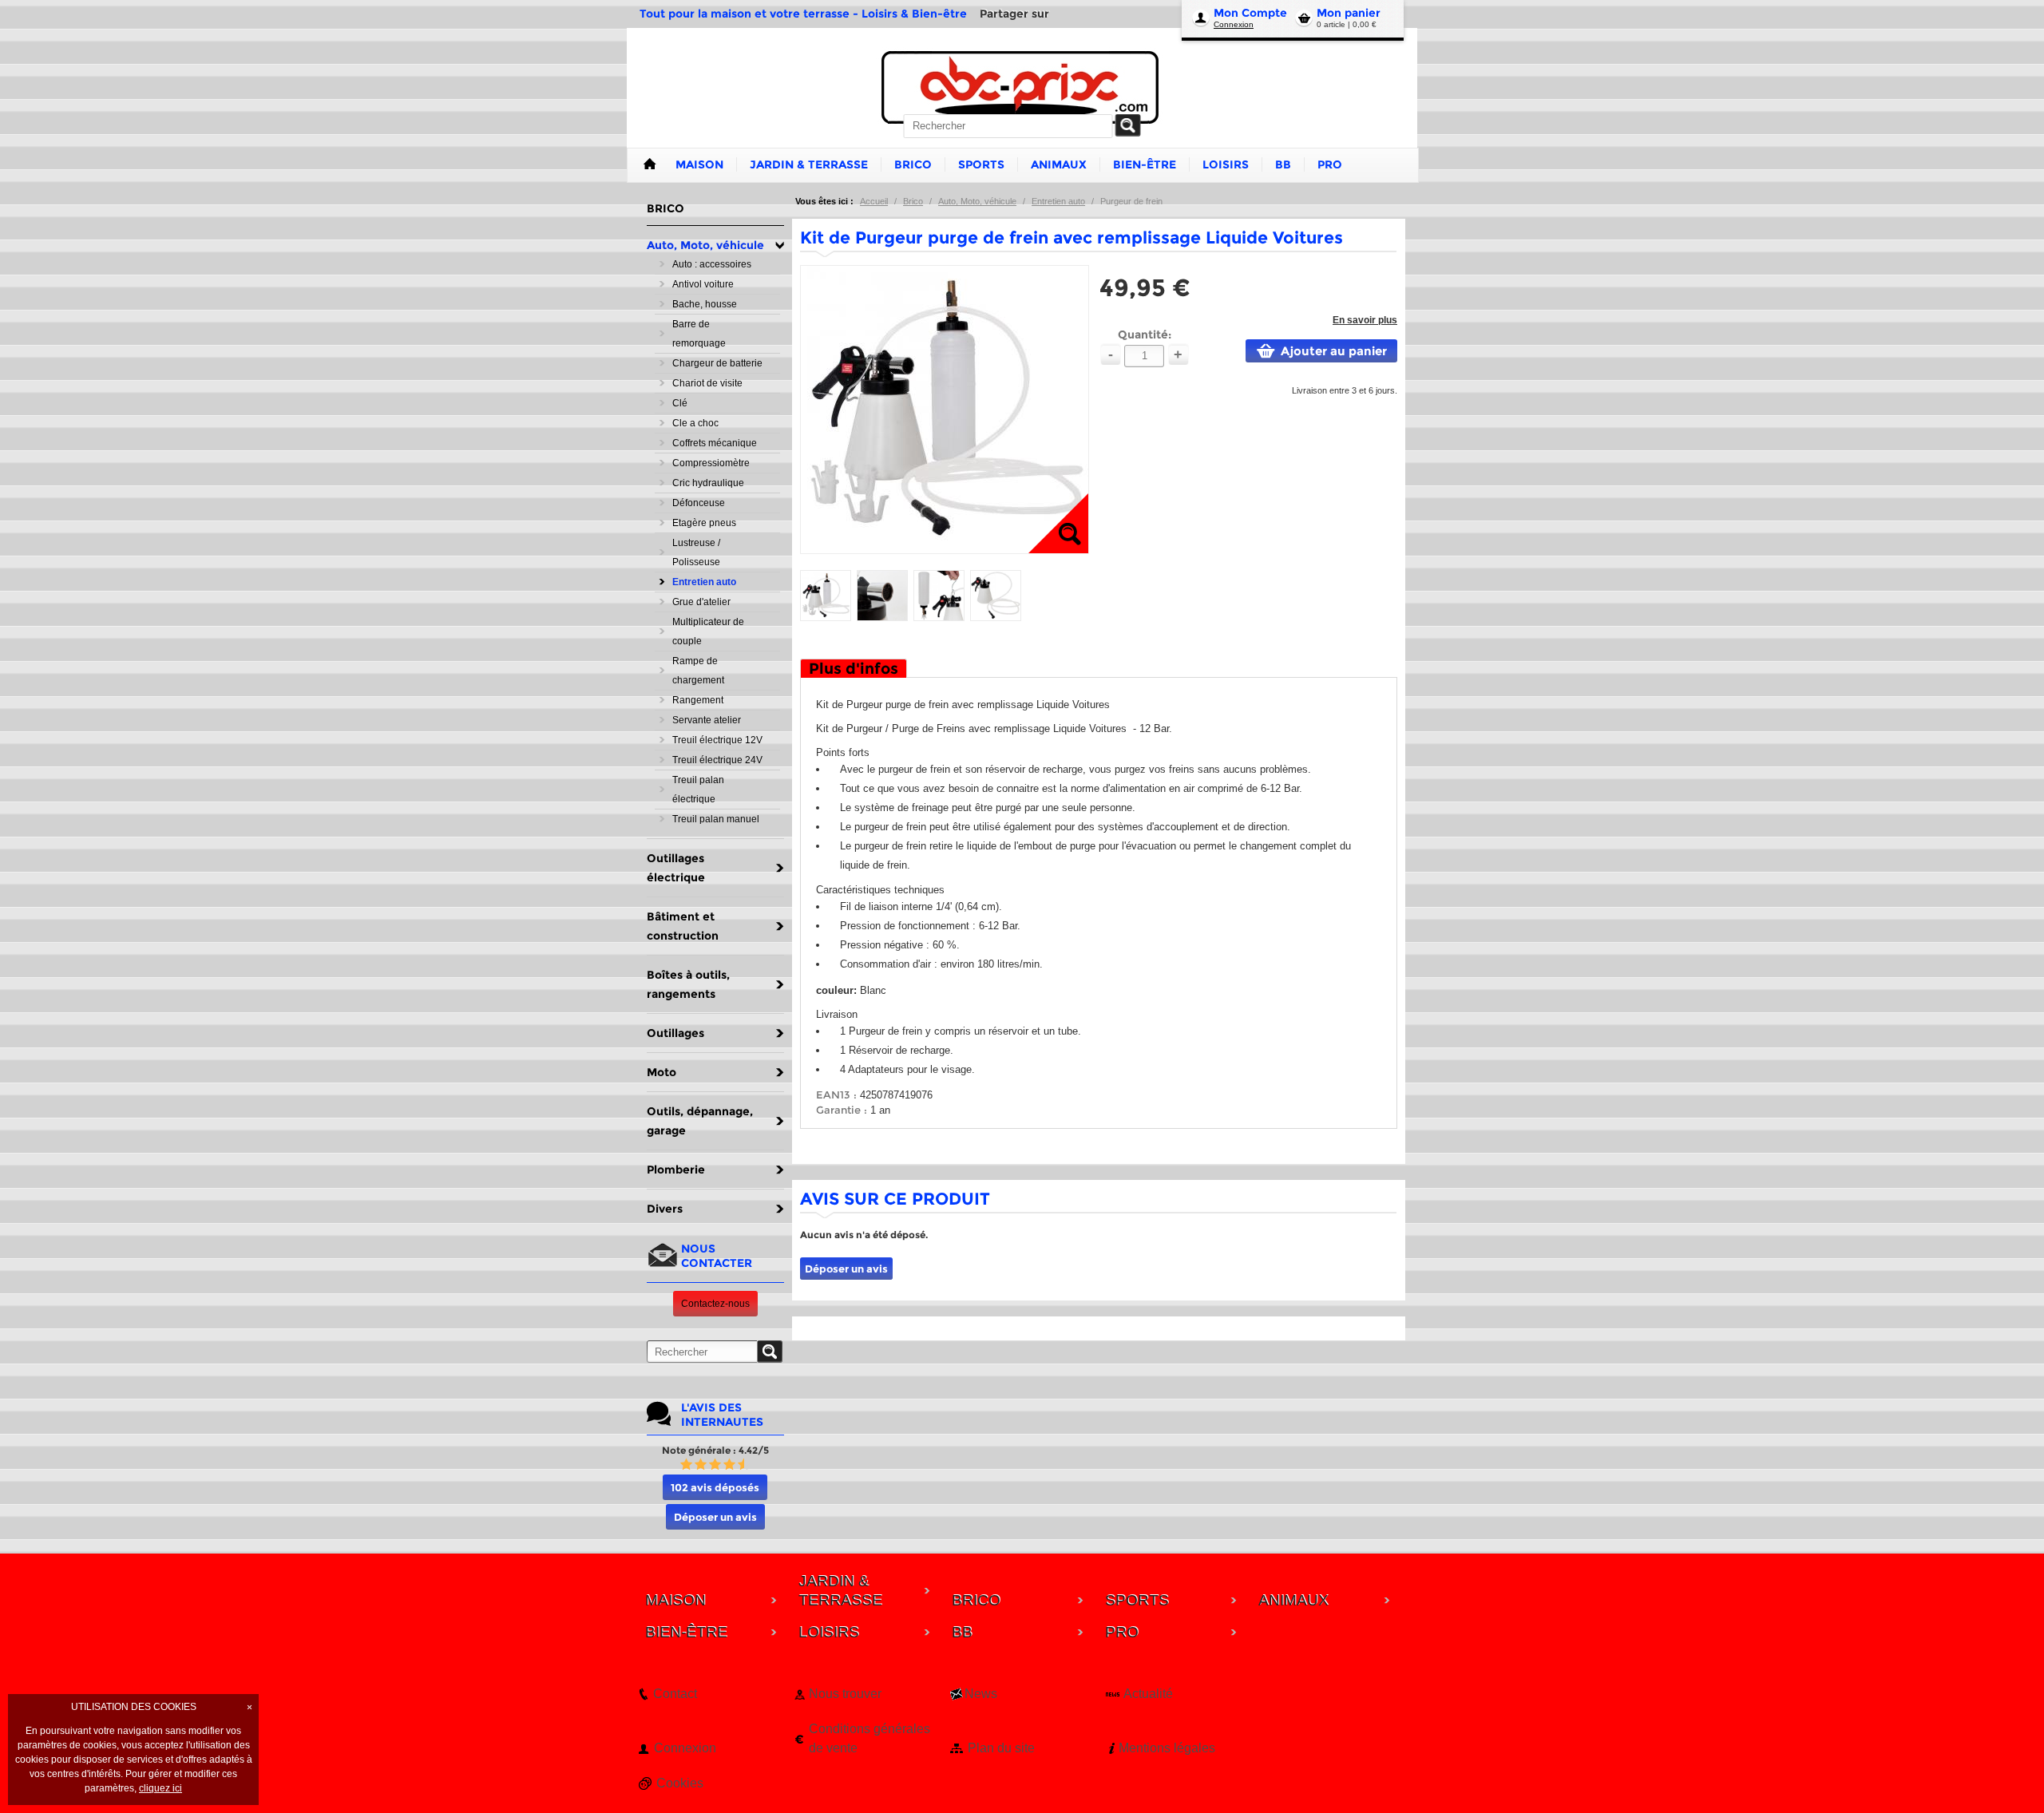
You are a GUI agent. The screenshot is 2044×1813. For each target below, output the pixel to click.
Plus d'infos (854, 669)
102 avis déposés (715, 1487)
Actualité (1148, 1694)
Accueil (874, 201)
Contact (675, 1694)
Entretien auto (1058, 201)
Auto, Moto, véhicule (977, 201)
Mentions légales (1167, 1748)
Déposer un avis (715, 1517)
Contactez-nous (715, 1304)
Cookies (680, 1783)
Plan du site (1001, 1748)
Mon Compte (1250, 13)
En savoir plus (1365, 320)
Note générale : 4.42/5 (715, 1450)
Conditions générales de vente (869, 1738)
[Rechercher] (1128, 125)
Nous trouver (845, 1694)
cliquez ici (160, 1788)
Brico (913, 201)
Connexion (1234, 24)
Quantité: (1145, 334)
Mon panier (1349, 13)
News (981, 1694)
